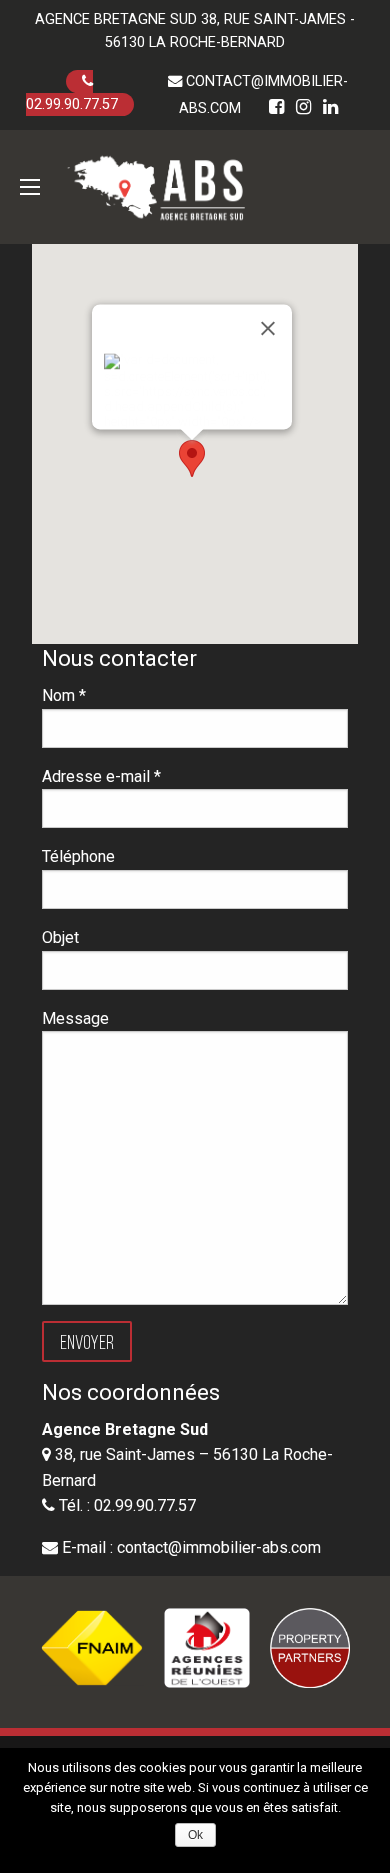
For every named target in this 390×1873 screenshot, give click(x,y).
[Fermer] (268, 329)
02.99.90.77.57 (72, 104)
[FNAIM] (92, 1648)
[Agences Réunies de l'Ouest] (207, 1648)
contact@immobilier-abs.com (219, 1547)
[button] (192, 458)
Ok (195, 1835)
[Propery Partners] (310, 1648)
